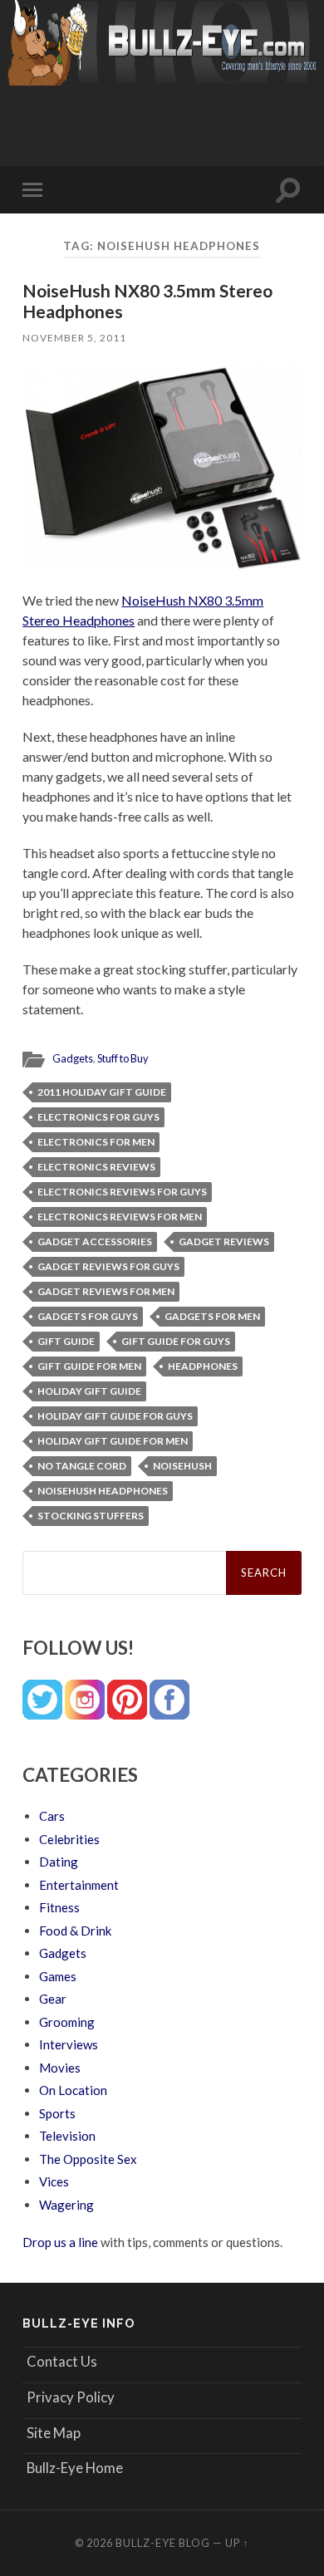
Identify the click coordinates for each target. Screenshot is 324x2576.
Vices (54, 2181)
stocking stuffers (91, 1516)
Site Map (54, 2433)
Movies (60, 2068)
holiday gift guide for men (113, 1441)
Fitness (59, 1907)
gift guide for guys (176, 1341)
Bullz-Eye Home (75, 2468)
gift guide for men (89, 1366)
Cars (52, 1816)
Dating (59, 1862)
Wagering (66, 2205)
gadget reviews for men (106, 1291)
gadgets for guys (88, 1316)
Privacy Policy (71, 2397)
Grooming (67, 2022)
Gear (53, 1999)
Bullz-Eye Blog (163, 2543)
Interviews (69, 2044)
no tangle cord (82, 1466)
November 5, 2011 (74, 338)
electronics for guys (98, 1117)
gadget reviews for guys (108, 1266)
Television (67, 2136)
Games (58, 1976)
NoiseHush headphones (103, 1491)
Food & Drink (75, 1931)
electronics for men (96, 1142)
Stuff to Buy (123, 1058)
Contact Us (62, 2361)
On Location (73, 2090)
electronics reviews (96, 1167)
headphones (203, 1366)
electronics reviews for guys (122, 1192)
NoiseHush (182, 1466)
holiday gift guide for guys (115, 1416)
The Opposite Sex (88, 2159)
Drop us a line (60, 2242)
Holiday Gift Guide (89, 1391)
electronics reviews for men (120, 1217)
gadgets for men (212, 1316)
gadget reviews (224, 1241)
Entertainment (79, 1885)
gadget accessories (95, 1241)
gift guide (66, 1341)
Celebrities (69, 1839)
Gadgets (73, 1058)
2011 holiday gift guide (102, 1092)
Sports (57, 2113)
